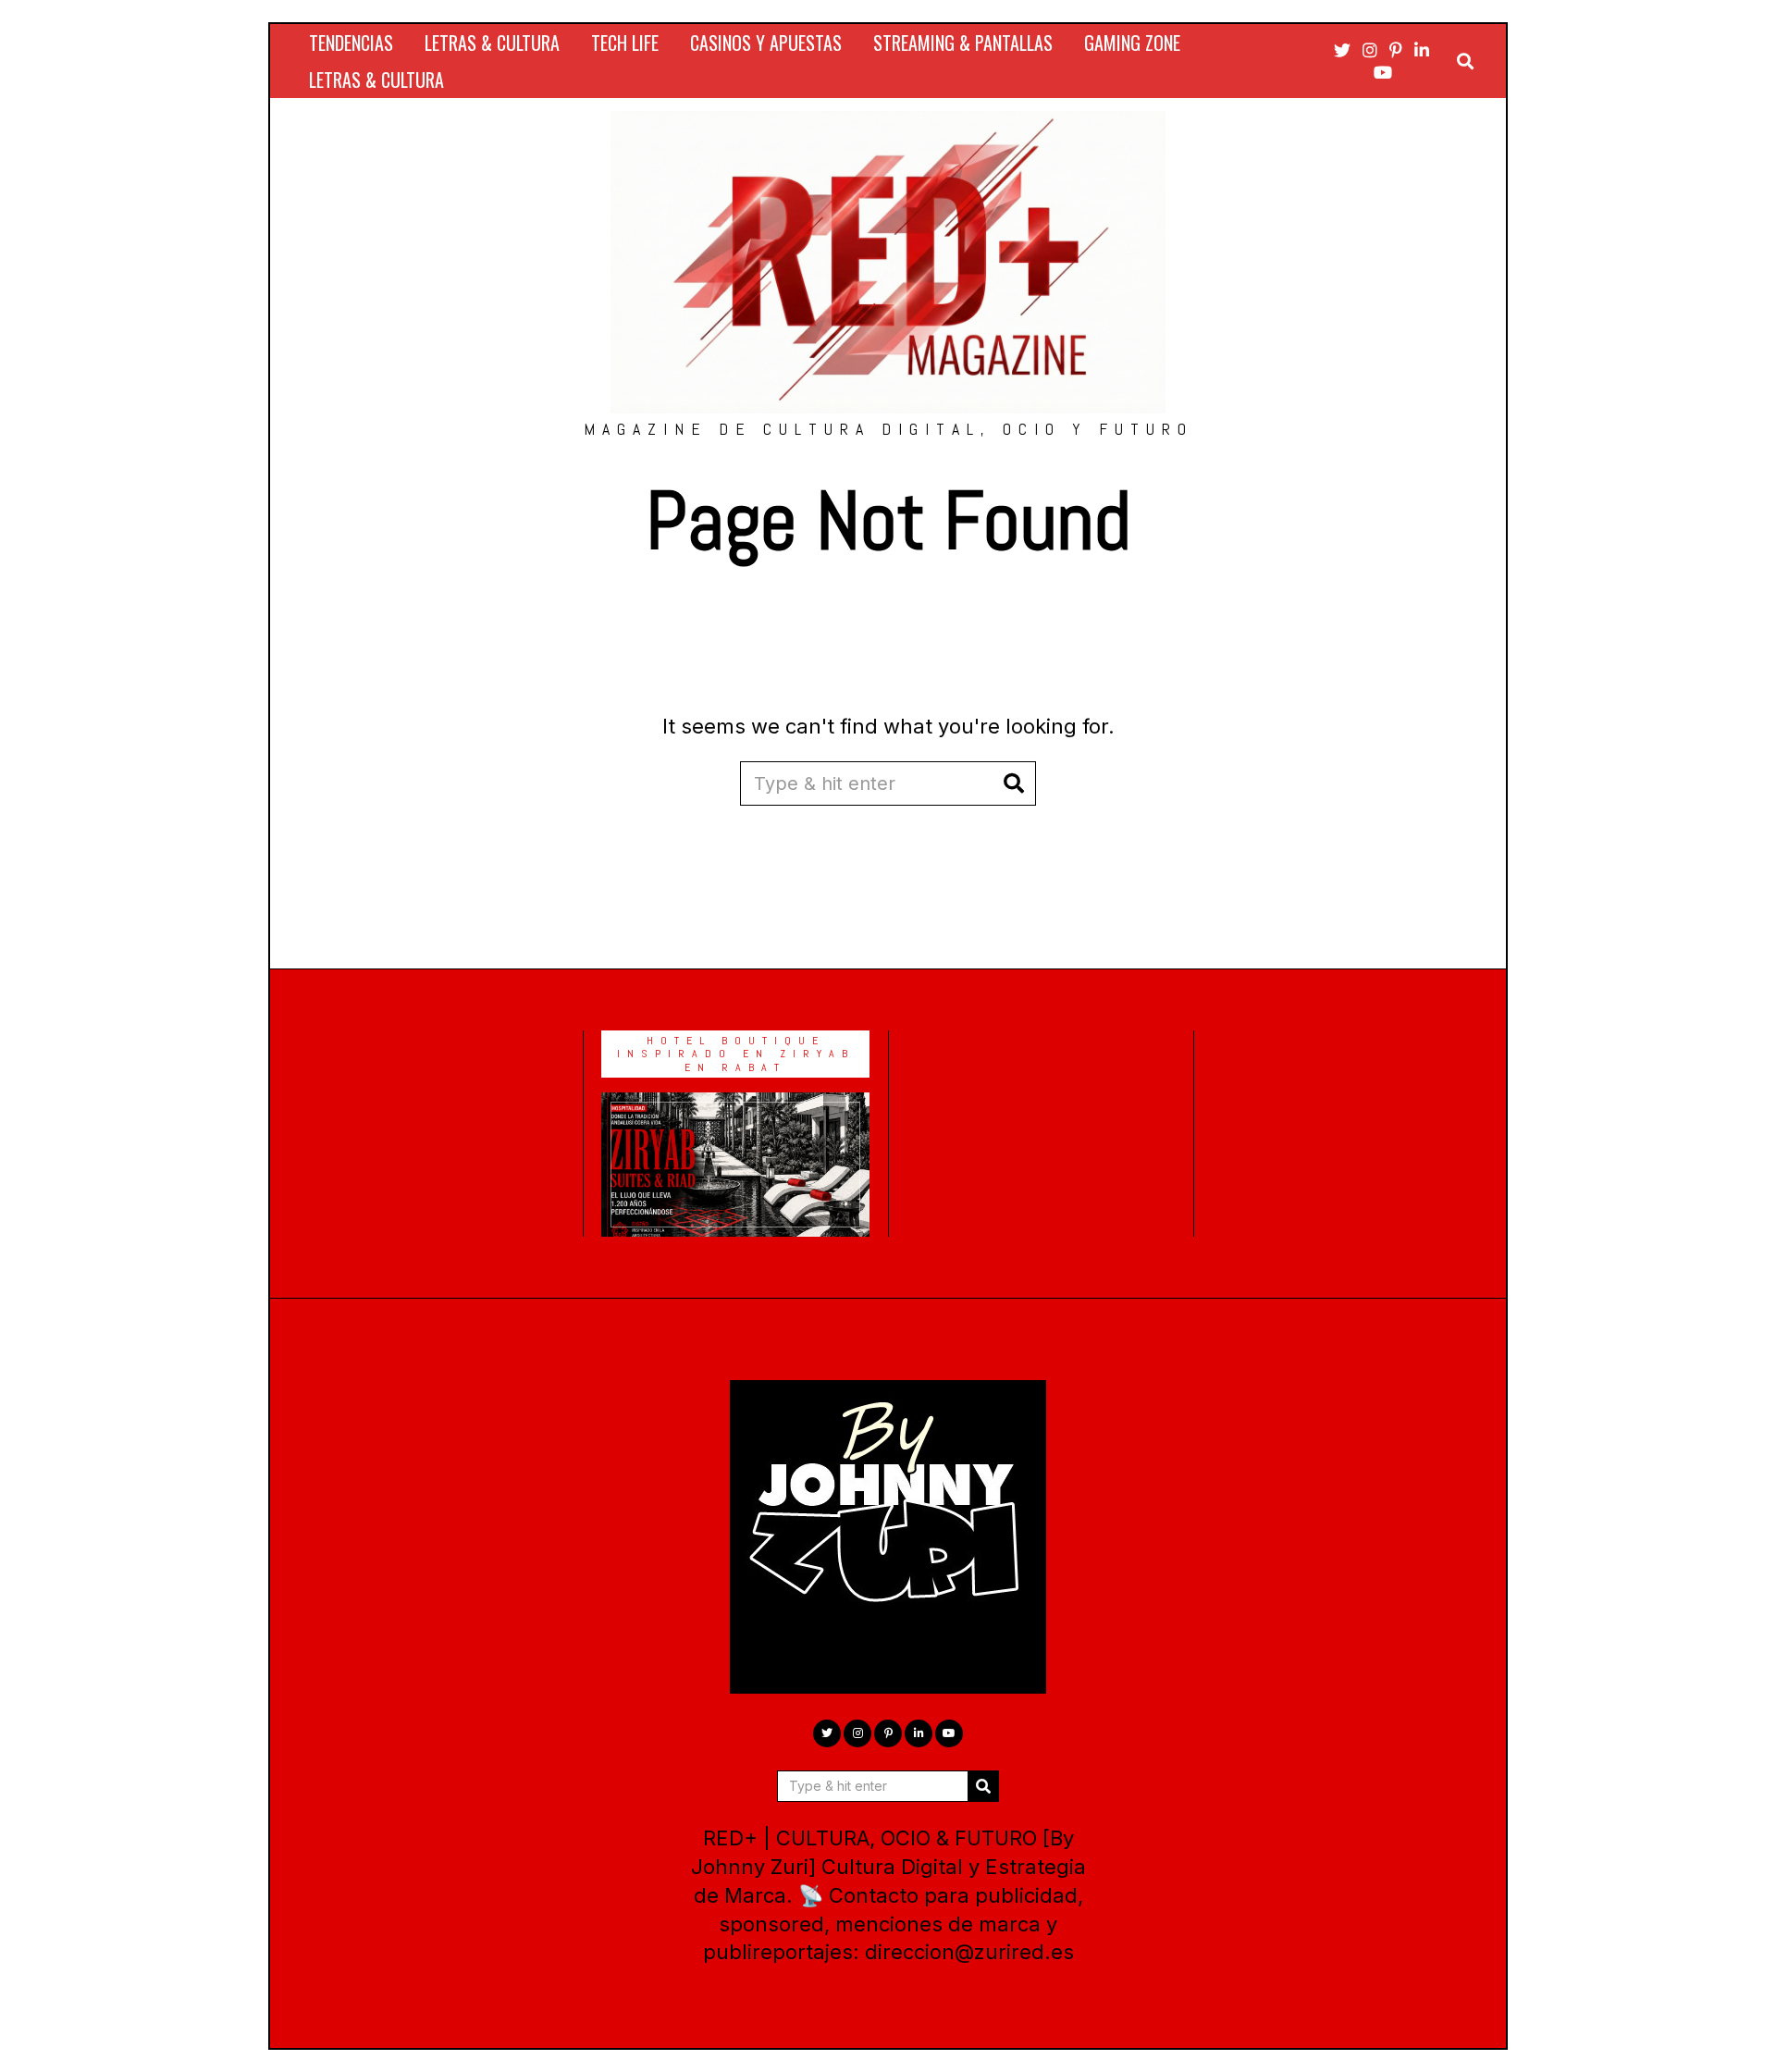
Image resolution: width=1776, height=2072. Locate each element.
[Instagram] (1370, 50)
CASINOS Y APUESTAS (766, 43)
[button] (1014, 783)
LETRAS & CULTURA (492, 43)
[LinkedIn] (1422, 50)
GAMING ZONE (1132, 43)
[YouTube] (1383, 72)
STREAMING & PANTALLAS (963, 43)
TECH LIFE (625, 43)
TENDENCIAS (351, 43)
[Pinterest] (1396, 50)
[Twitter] (1342, 50)
